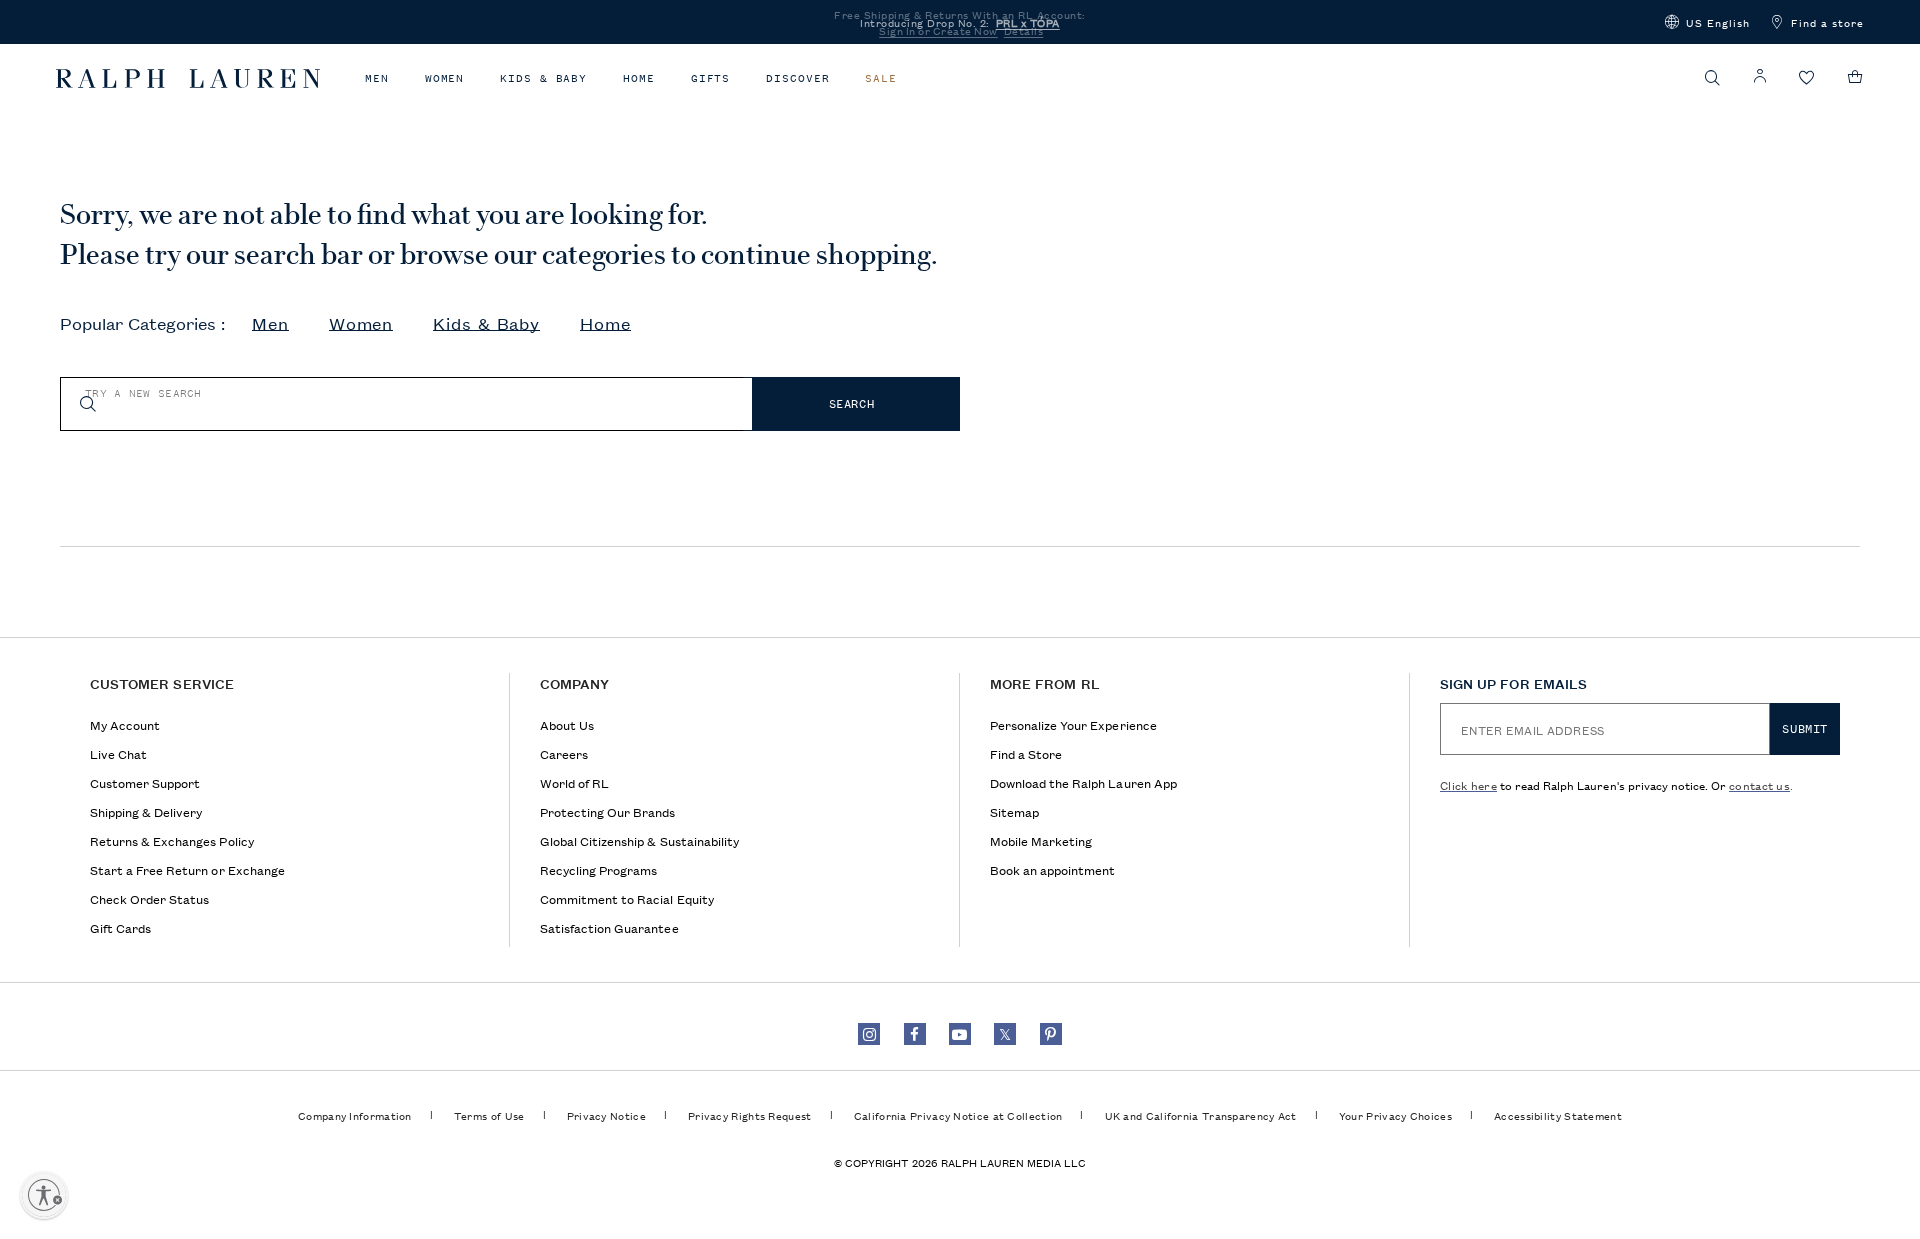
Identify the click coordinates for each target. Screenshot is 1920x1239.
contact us (1759, 784)
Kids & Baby (543, 78)
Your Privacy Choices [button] (1395, 1115)
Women (445, 78)
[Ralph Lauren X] (1005, 1034)
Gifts (711, 78)
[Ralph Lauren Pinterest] (1051, 1034)
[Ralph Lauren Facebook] (915, 1034)
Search (852, 404)
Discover (797, 78)
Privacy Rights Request (750, 1115)
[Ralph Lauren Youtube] (960, 1034)
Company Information (355, 1115)
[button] (1707, 22)
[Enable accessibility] (44, 1195)
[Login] (1760, 76)
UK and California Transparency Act (1201, 1115)
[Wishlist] (1807, 78)
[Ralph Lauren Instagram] (869, 1034)
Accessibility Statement (1558, 1115)
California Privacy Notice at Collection (958, 1115)
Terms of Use (489, 1115)
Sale (881, 78)
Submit (1805, 729)
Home (639, 78)
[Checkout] (1855, 77)
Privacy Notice (606, 1115)
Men (377, 78)
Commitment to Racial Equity (627, 898)
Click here (1468, 784)
